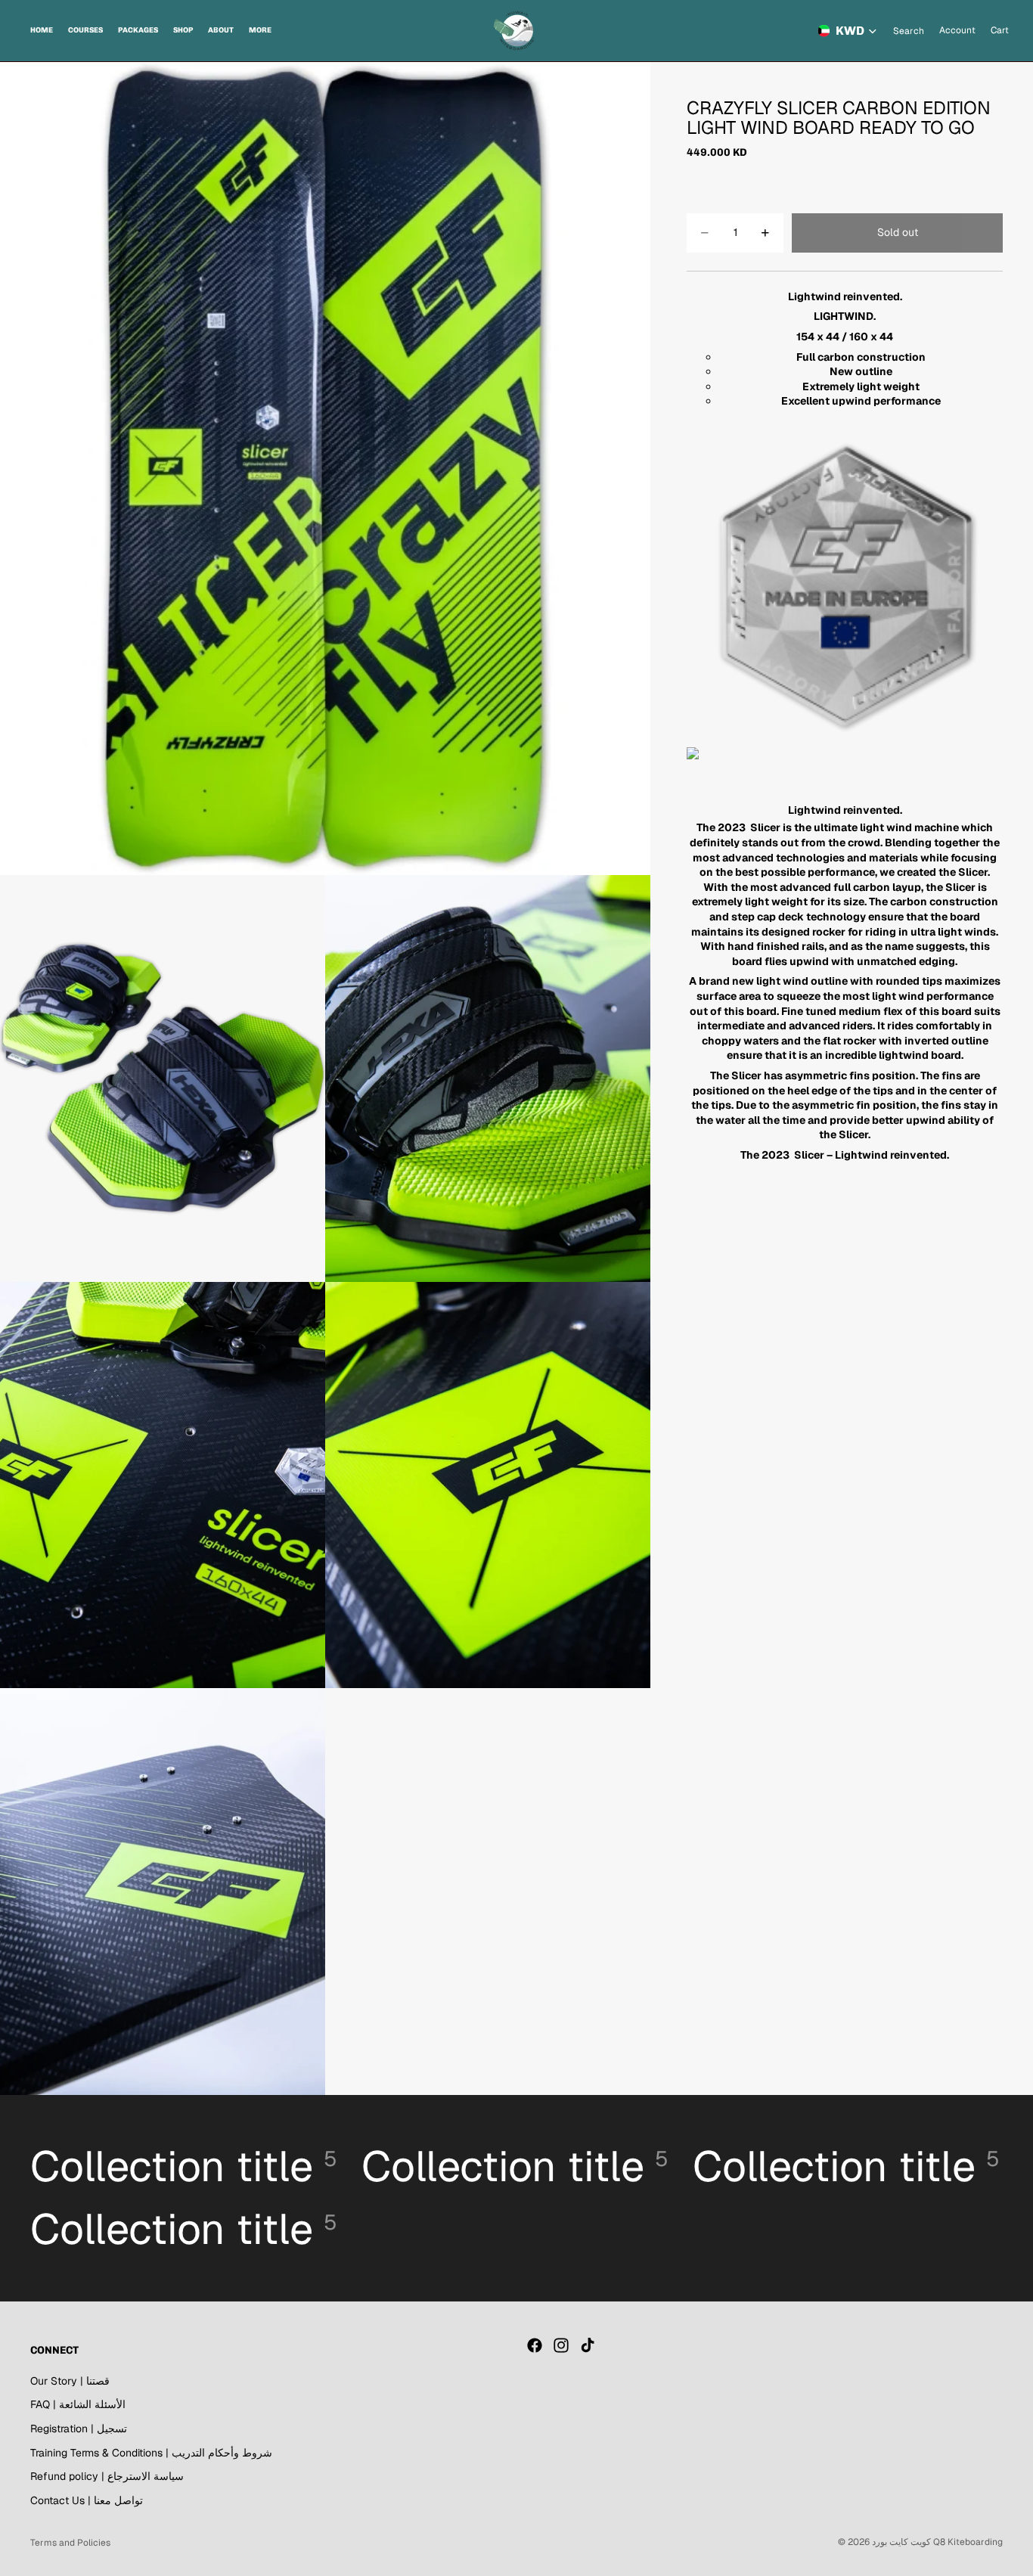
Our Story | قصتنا (70, 2381)
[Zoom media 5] (488, 1485)
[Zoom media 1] (325, 469)
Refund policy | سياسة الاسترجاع (107, 2476)
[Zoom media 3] (488, 1079)
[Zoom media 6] (163, 1892)
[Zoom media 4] (163, 1485)
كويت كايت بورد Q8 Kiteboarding (937, 2542)
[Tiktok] (588, 2345)
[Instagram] (561, 2345)
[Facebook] (535, 2345)
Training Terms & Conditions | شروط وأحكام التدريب (151, 2453)
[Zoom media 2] (163, 1079)
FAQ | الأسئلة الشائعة (78, 2405)
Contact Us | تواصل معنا (87, 2500)
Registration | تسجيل (79, 2429)
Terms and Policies (70, 2543)
